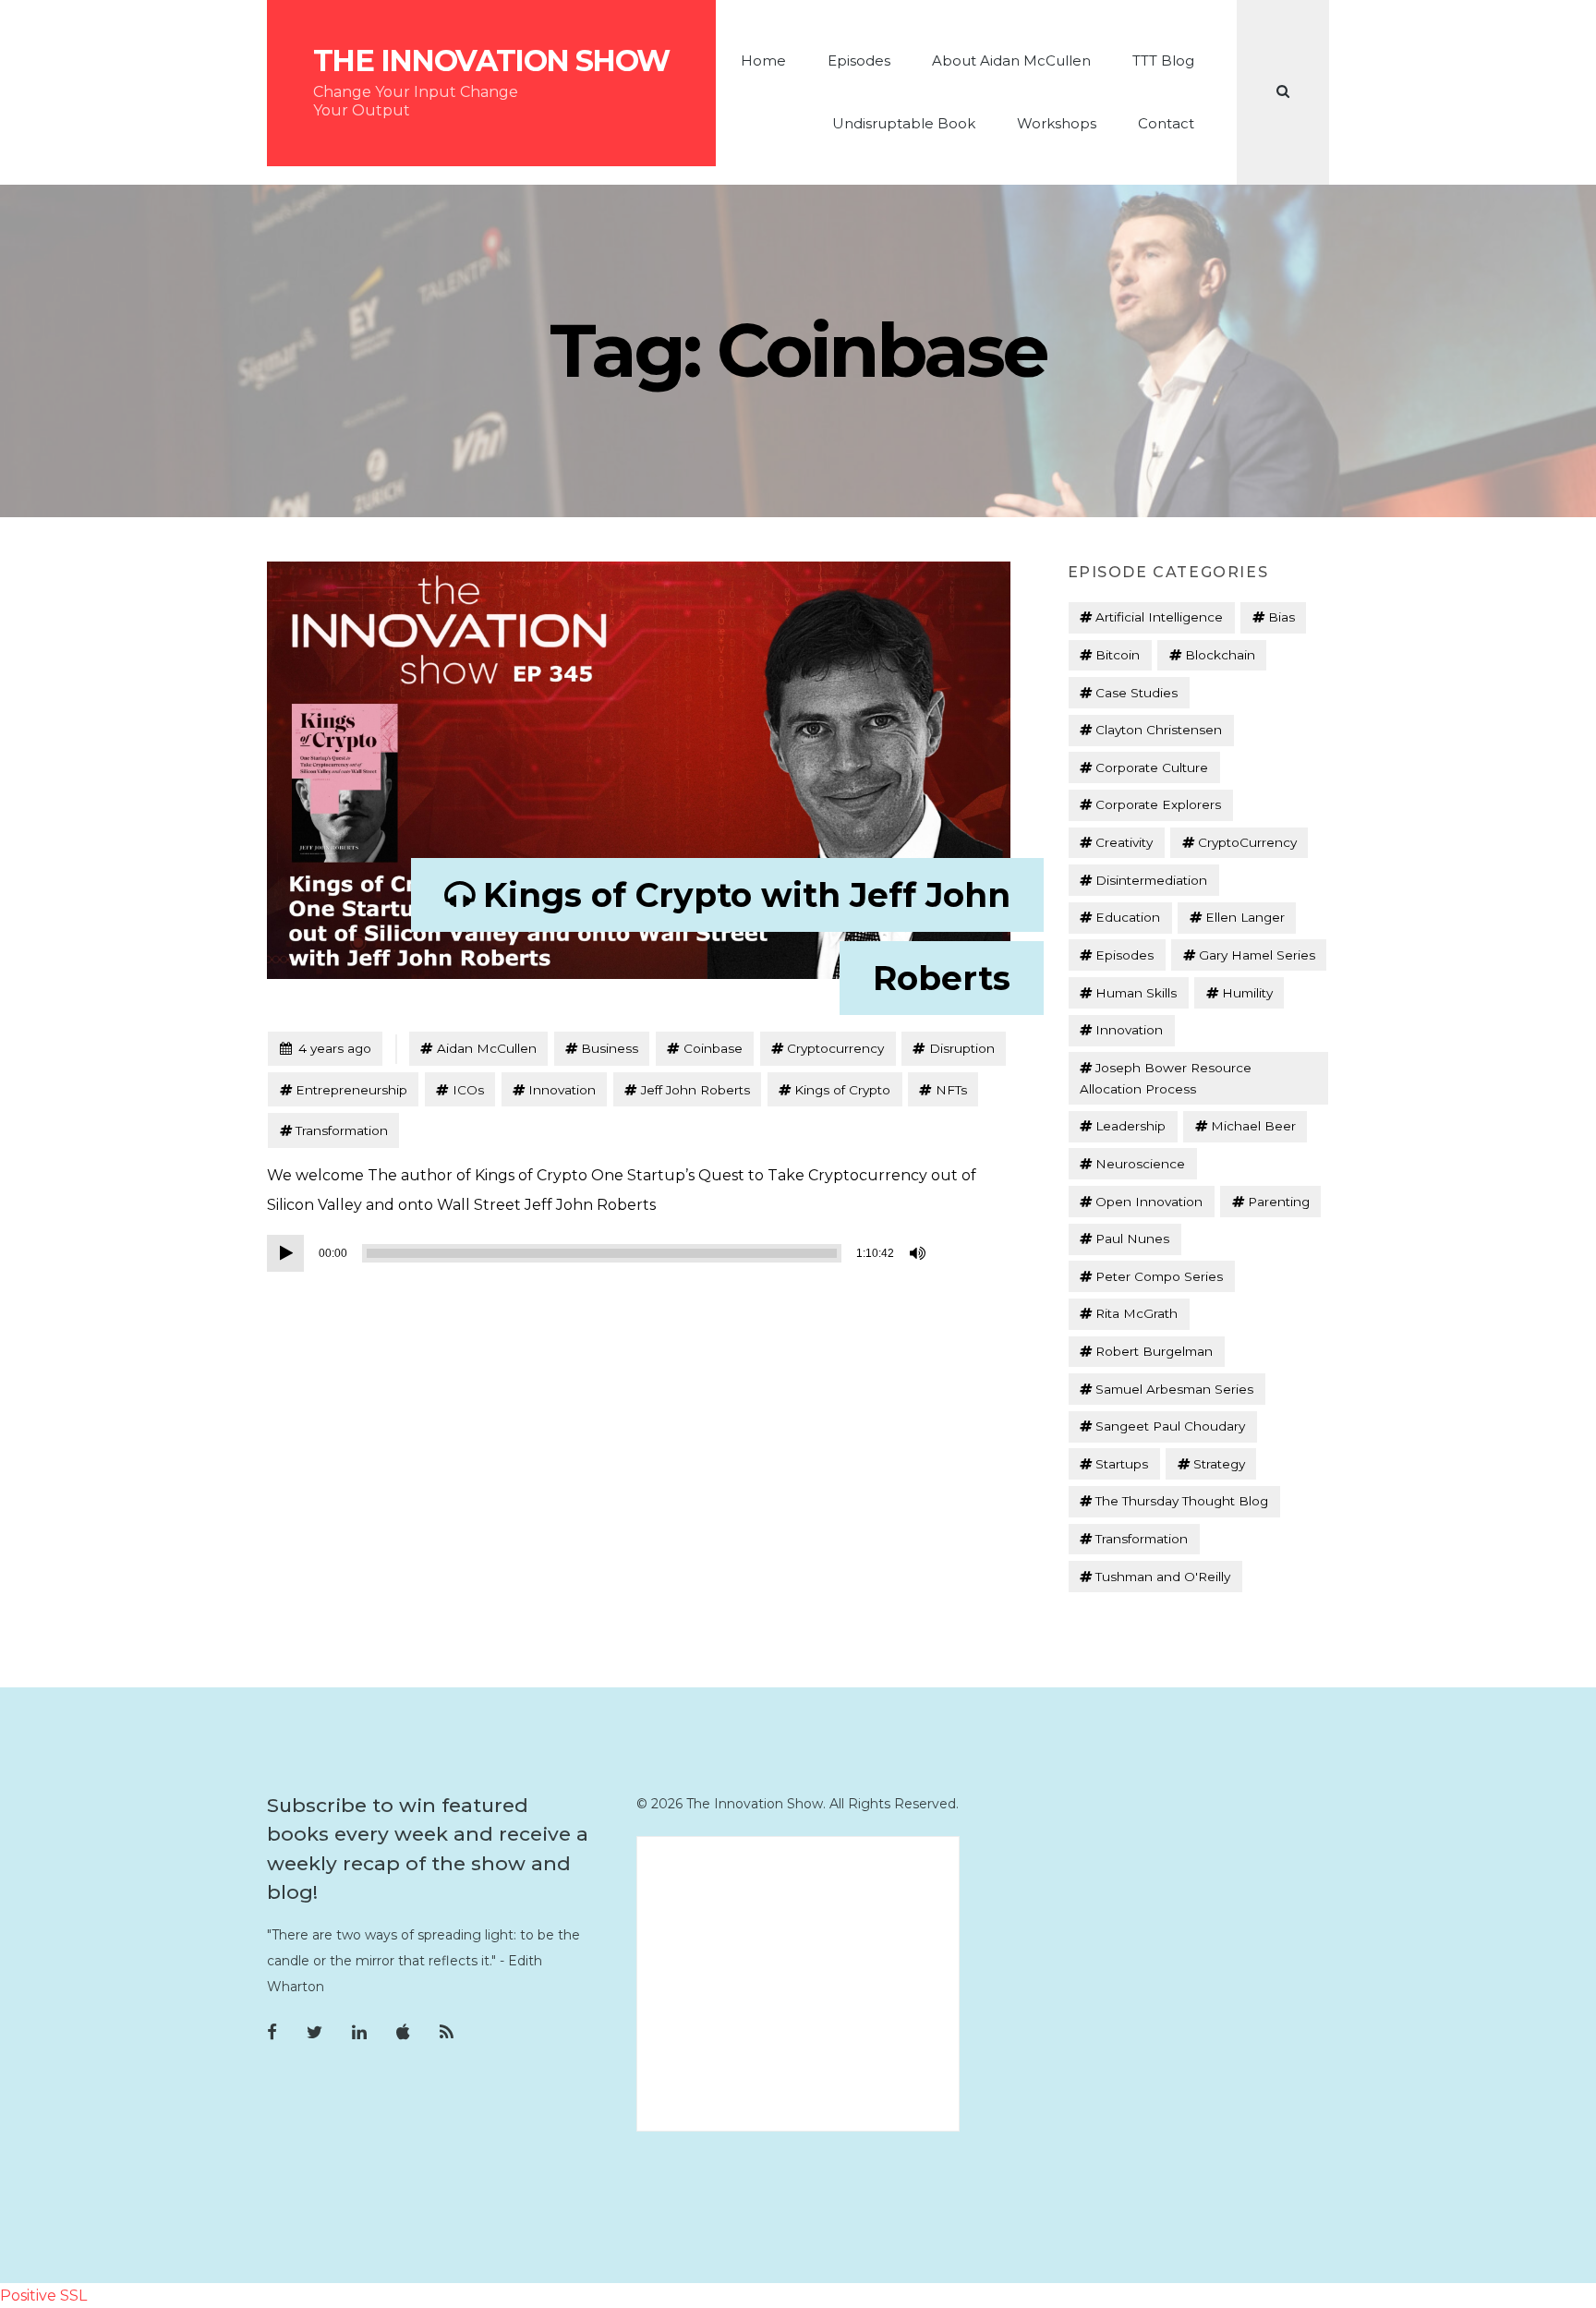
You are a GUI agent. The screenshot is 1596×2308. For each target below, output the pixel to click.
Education (1128, 917)
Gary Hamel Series (1257, 955)
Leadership (1130, 1126)
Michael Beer (1253, 1126)
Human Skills (1136, 993)
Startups (1122, 1464)
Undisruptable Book (904, 123)
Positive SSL (43, 2296)
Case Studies (1137, 693)
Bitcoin (1118, 655)
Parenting (1279, 1202)
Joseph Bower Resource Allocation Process (1166, 1078)
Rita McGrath (1137, 1313)
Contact (1166, 123)
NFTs (951, 1090)
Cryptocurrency (835, 1048)
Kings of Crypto (842, 1090)
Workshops (1057, 123)
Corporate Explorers (1158, 804)
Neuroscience (1140, 1164)
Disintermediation (1151, 880)
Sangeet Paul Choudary (1170, 1426)
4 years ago (325, 1048)
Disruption (962, 1048)
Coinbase (713, 1048)
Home (763, 60)
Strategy (1219, 1464)
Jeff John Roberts (695, 1090)
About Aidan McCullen (1011, 60)
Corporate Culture (1152, 767)
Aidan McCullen (487, 1048)
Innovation (562, 1090)
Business (610, 1048)
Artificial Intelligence (1159, 617)
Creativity (1124, 842)
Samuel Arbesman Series (1174, 1389)
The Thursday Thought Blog (1182, 1501)
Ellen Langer (1245, 917)
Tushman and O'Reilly (1163, 1577)
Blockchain (1220, 655)
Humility (1247, 993)
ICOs (468, 1090)
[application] (599, 1253)
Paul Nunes (1132, 1239)
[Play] (285, 1253)
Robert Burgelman (1154, 1351)
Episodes (859, 60)
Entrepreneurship (351, 1090)
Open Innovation (1149, 1202)
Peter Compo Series (1159, 1276)
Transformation (342, 1130)
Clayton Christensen (1159, 730)
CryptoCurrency (1247, 842)
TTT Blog (1163, 60)
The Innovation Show (491, 61)
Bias (1282, 617)
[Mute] (919, 1253)
